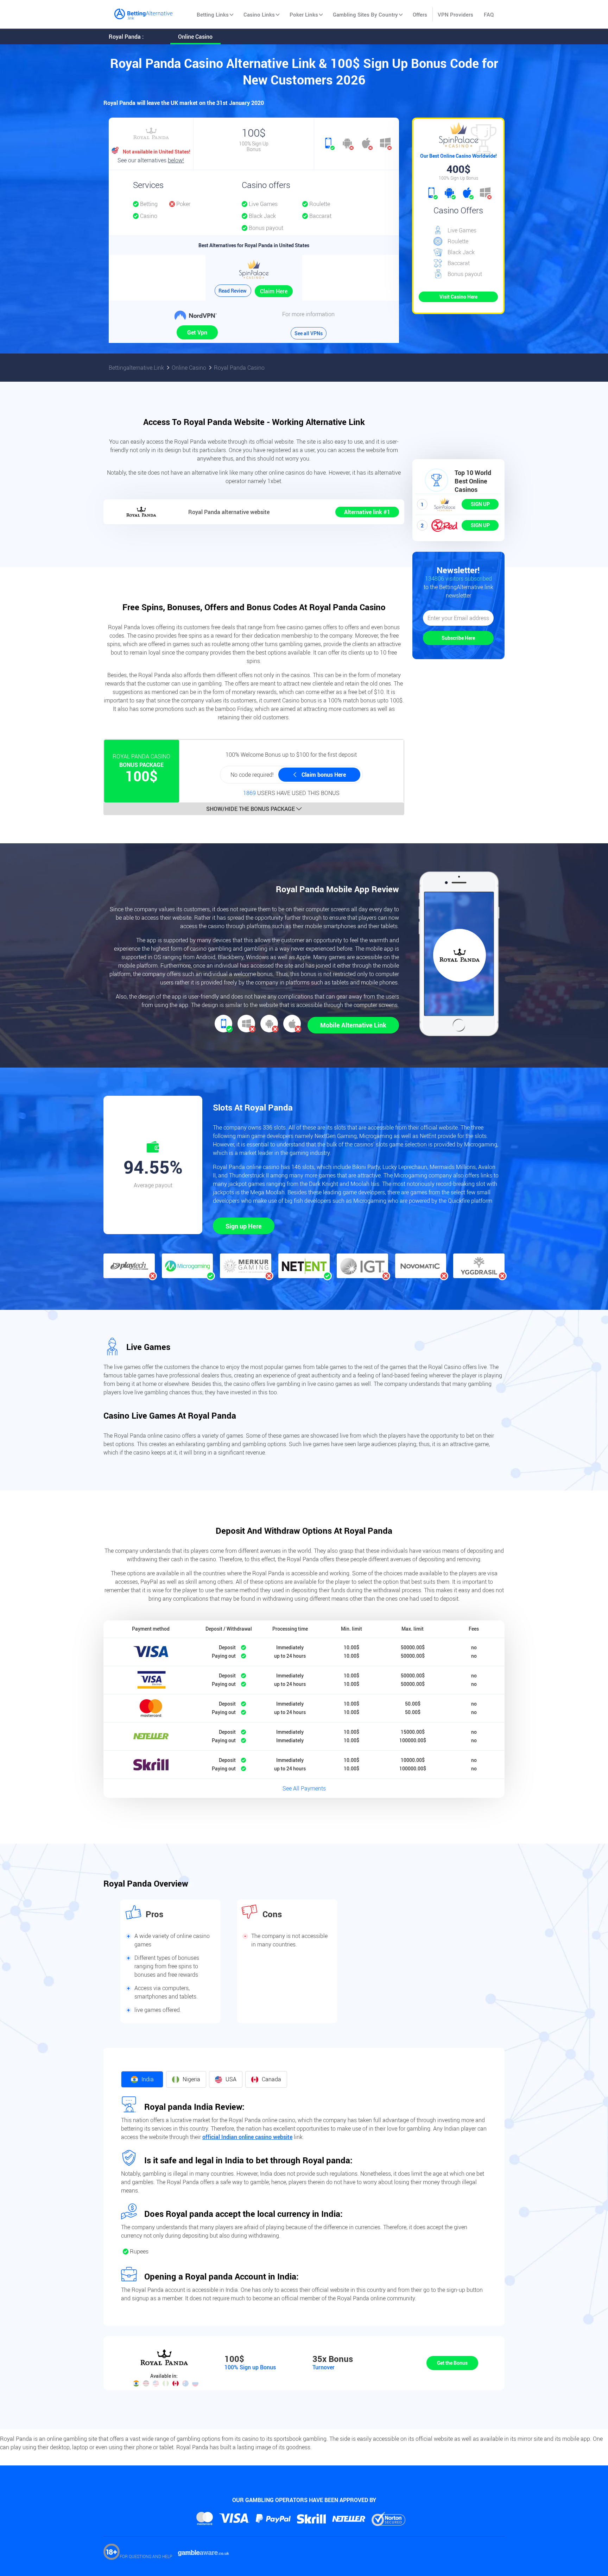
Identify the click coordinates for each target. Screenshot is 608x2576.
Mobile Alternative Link (353, 1025)
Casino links (259, 14)
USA (231, 2079)
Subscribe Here (458, 638)
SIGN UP (480, 504)
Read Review (233, 291)
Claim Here (274, 291)
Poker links (304, 14)
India (148, 2079)
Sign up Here (244, 1226)
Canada (271, 2079)
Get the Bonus (452, 2363)
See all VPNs (309, 333)
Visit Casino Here (458, 297)
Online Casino (195, 37)
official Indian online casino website (247, 2137)
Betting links (213, 14)
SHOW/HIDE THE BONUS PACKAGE (251, 809)
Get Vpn (197, 332)
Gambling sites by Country (365, 14)
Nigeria (191, 2079)
